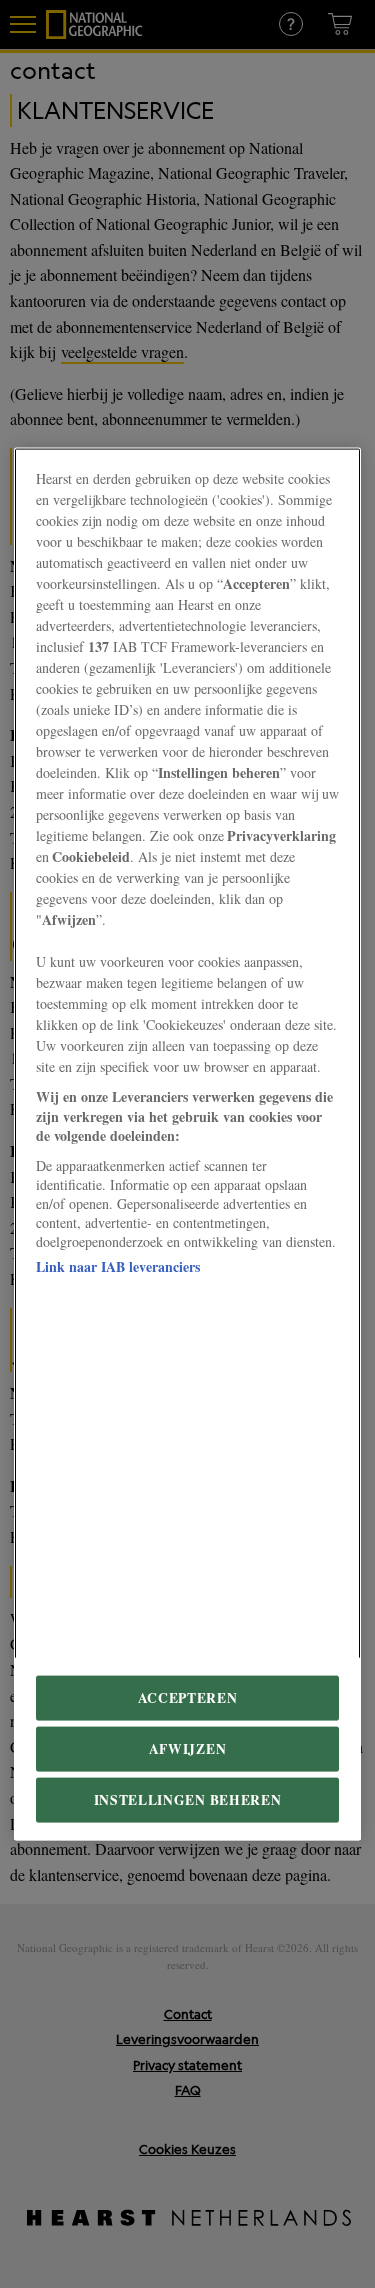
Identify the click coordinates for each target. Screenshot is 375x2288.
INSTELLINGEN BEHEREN (188, 1799)
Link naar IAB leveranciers (118, 1265)
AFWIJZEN (187, 1748)
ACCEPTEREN (188, 1697)
